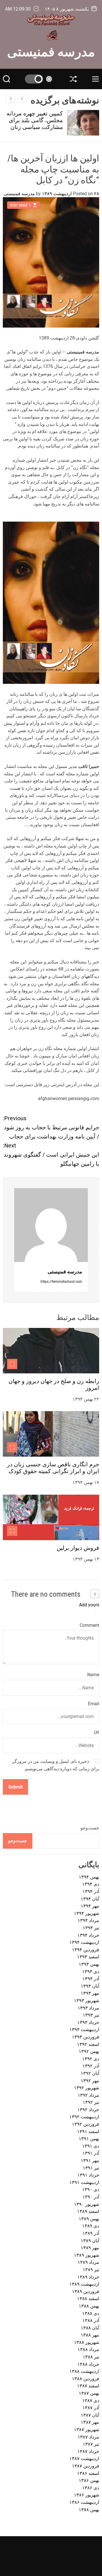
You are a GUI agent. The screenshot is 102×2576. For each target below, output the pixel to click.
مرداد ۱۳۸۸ (88, 2349)
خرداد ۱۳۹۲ (88, 2110)
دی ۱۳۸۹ (91, 2226)
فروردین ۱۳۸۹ (86, 2291)
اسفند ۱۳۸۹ (88, 2211)
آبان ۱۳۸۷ (90, 2415)
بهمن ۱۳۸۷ (89, 2393)
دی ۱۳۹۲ (91, 2059)
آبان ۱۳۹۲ (90, 2073)
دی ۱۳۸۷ (91, 2401)
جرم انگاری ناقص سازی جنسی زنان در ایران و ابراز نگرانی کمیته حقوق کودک (53, 1468)
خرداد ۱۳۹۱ (88, 2175)
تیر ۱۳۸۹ (91, 2270)
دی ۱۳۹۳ (91, 1972)
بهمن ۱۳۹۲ (89, 2051)
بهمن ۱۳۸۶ (89, 2480)
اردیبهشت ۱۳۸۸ (84, 2371)
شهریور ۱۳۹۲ (87, 2088)
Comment (89, 1625)
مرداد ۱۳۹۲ (88, 2095)
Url (96, 1732)
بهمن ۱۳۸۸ (89, 2306)
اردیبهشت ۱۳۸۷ (84, 2459)
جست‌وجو (90, 1828)
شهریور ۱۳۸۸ (87, 2342)
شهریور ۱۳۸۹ (87, 2255)
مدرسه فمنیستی (51, 51)
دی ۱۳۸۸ (91, 2313)
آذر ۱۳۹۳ (91, 1979)
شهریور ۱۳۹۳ (87, 2001)
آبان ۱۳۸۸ (90, 2328)
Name (93, 1675)
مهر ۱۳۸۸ (90, 2335)
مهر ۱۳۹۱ (90, 2160)
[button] (11, 99)
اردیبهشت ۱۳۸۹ (84, 2284)
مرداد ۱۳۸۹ (88, 2262)
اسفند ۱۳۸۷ (88, 2386)
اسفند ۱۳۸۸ (88, 2299)
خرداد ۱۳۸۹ (88, 2277)
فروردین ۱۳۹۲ (86, 2124)
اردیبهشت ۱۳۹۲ (84, 2117)
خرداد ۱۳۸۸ (88, 2364)
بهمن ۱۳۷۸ (89, 2510)
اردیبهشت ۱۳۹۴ (84, 1942)
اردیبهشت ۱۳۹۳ (84, 2030)
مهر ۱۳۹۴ (90, 1906)
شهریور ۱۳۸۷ (87, 2430)
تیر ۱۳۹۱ (91, 2168)
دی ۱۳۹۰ (91, 2189)
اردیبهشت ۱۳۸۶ (84, 2502)
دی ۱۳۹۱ (91, 2146)
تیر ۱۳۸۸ (91, 2357)
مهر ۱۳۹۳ (90, 1993)
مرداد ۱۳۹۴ (88, 1920)
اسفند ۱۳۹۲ (88, 2044)
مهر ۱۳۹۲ (90, 2081)
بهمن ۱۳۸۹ (89, 2219)
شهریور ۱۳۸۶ (87, 2495)
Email (93, 1704)
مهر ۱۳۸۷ (90, 2422)
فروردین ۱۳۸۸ (86, 2379)
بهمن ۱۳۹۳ (89, 1964)
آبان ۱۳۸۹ (90, 2241)
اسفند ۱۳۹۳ (88, 1957)
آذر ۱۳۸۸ (91, 2320)
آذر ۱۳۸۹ (91, 2233)
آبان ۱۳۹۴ (90, 1899)
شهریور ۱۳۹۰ (87, 2204)
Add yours (89, 1605)
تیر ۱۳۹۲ (91, 2102)
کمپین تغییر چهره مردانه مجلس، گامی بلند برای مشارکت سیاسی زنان (35, 120)
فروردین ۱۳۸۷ (86, 2466)
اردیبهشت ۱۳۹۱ (84, 2182)
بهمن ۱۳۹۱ (89, 2139)
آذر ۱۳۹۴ (91, 1891)
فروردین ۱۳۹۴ (86, 1950)
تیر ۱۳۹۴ (91, 1928)
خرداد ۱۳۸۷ (88, 2451)
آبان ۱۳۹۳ (90, 1986)
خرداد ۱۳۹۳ (88, 2022)
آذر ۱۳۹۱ (91, 2153)
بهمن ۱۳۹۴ (89, 1877)
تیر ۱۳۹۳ (91, 2015)
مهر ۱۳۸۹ (90, 2248)
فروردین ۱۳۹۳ (86, 2037)
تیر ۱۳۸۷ (91, 2444)
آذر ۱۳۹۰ (91, 2197)
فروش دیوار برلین (78, 1548)
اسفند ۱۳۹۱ (88, 2132)
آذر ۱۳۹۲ (91, 2066)
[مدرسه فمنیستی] (51, 1225)
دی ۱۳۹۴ (91, 1884)
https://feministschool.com (61, 1282)
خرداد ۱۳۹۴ (88, 1935)
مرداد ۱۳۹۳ (88, 2008)
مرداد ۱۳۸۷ (88, 2437)
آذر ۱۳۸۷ (91, 2408)
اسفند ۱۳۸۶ (88, 2473)
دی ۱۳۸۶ (91, 2488)
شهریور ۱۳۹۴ (87, 1913)
